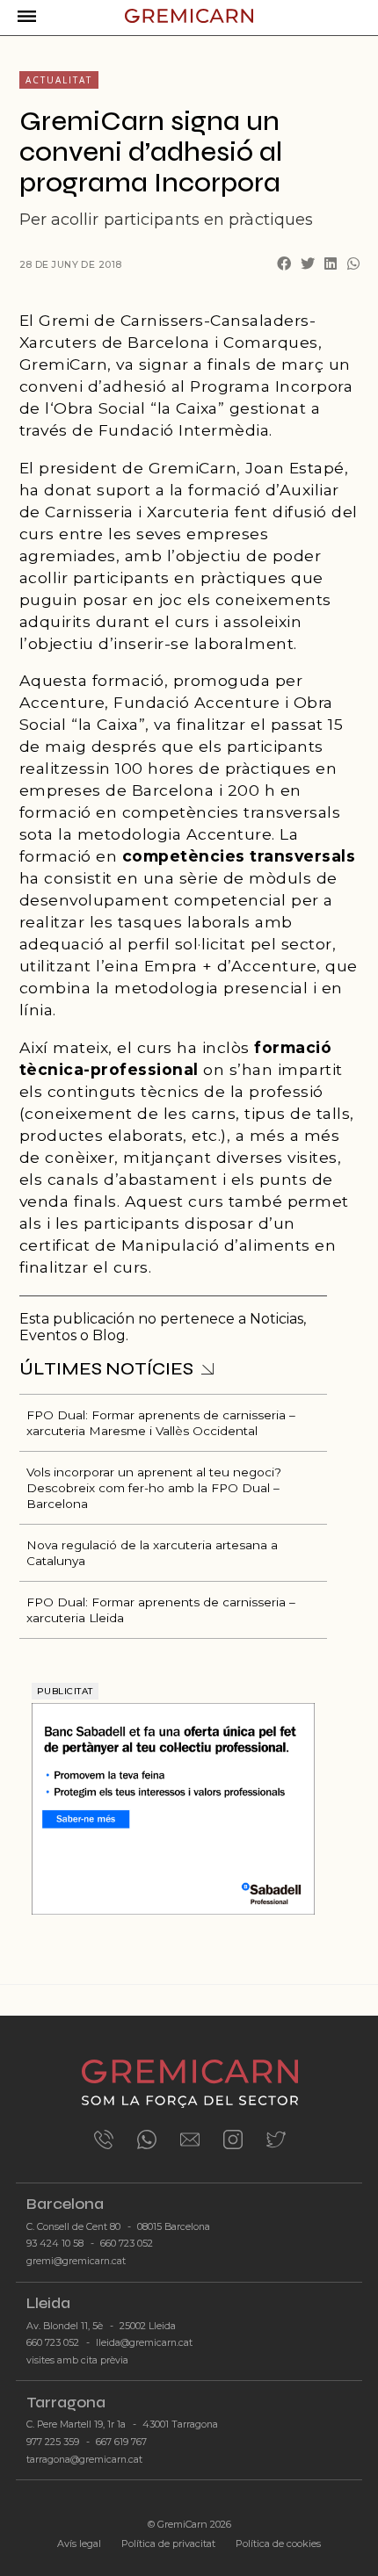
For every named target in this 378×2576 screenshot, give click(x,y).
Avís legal (79, 2544)
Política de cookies (278, 2544)
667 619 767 (121, 2442)
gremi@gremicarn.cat (76, 2261)
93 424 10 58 (55, 2244)
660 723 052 (127, 2244)
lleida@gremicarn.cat (144, 2343)
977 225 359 (53, 2442)
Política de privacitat (168, 2544)
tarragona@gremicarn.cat (84, 2460)
